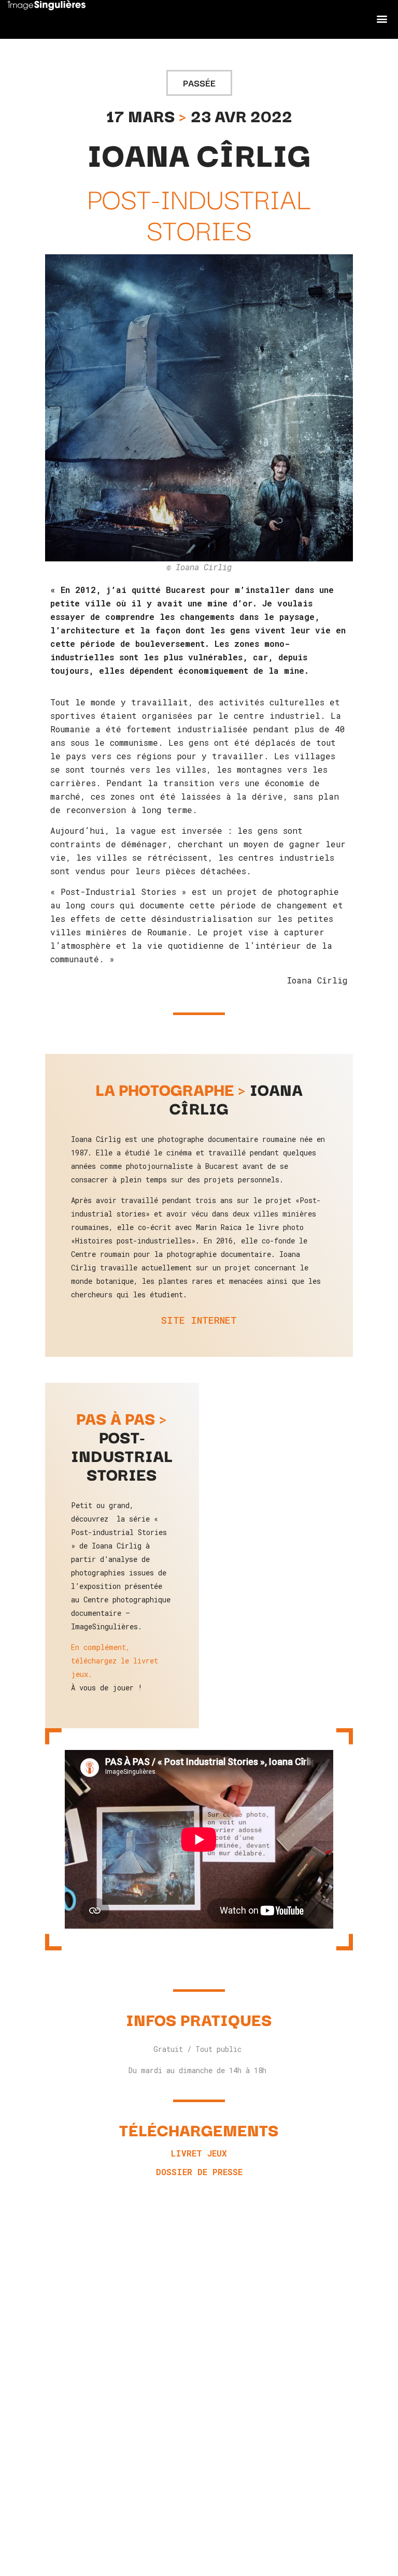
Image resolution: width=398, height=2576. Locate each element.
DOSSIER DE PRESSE (199, 2172)
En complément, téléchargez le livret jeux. (115, 1661)
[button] (382, 18)
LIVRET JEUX (199, 2153)
